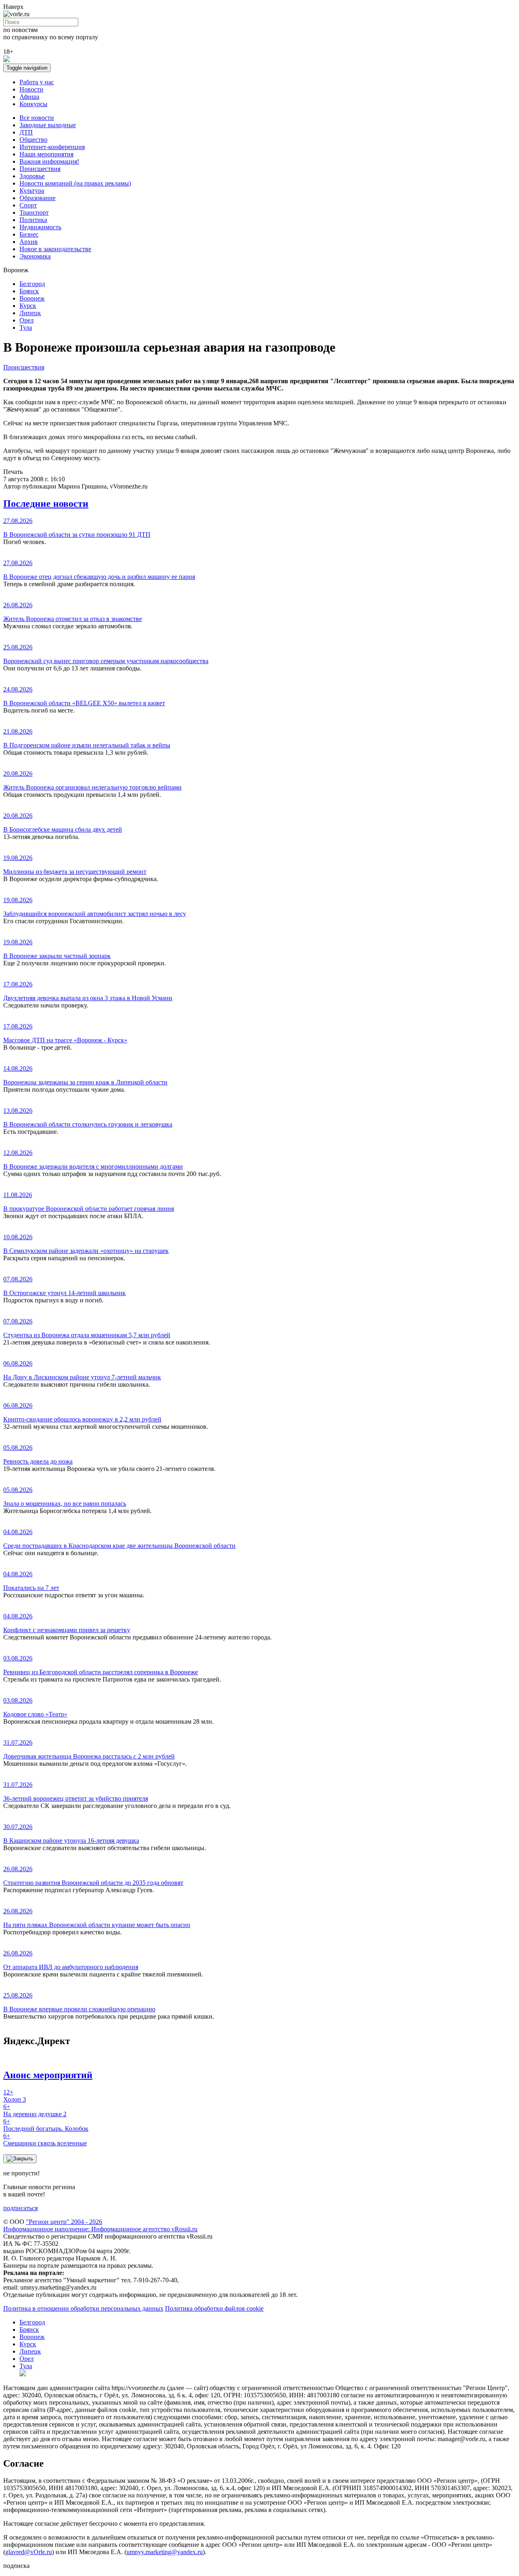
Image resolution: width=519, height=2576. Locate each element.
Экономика (35, 256)
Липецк (30, 313)
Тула (26, 328)
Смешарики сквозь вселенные (45, 2140)
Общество (33, 140)
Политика (33, 220)
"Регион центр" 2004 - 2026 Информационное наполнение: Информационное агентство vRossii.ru (100, 2225)
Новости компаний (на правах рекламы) (75, 183)
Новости (31, 89)
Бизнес (29, 234)
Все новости (37, 118)
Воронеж (32, 298)
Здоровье (32, 176)
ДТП (26, 132)
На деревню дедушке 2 (35, 2110)
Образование (38, 198)
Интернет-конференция (52, 147)
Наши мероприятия (46, 154)
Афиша (29, 97)
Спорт (28, 205)
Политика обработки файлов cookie (214, 2308)
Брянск (29, 291)
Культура (32, 191)
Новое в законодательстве (55, 249)
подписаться (20, 2208)
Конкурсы (33, 104)
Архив (29, 242)
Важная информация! (49, 161)
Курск (28, 306)
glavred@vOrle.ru (29, 2552)
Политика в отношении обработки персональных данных (83, 2308)
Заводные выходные (48, 125)
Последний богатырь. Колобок (46, 2125)
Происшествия (40, 169)
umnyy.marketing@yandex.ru (165, 2552)
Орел (27, 320)
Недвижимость (40, 227)
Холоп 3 (15, 2096)
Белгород (32, 284)
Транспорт (34, 212)
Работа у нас (37, 82)
